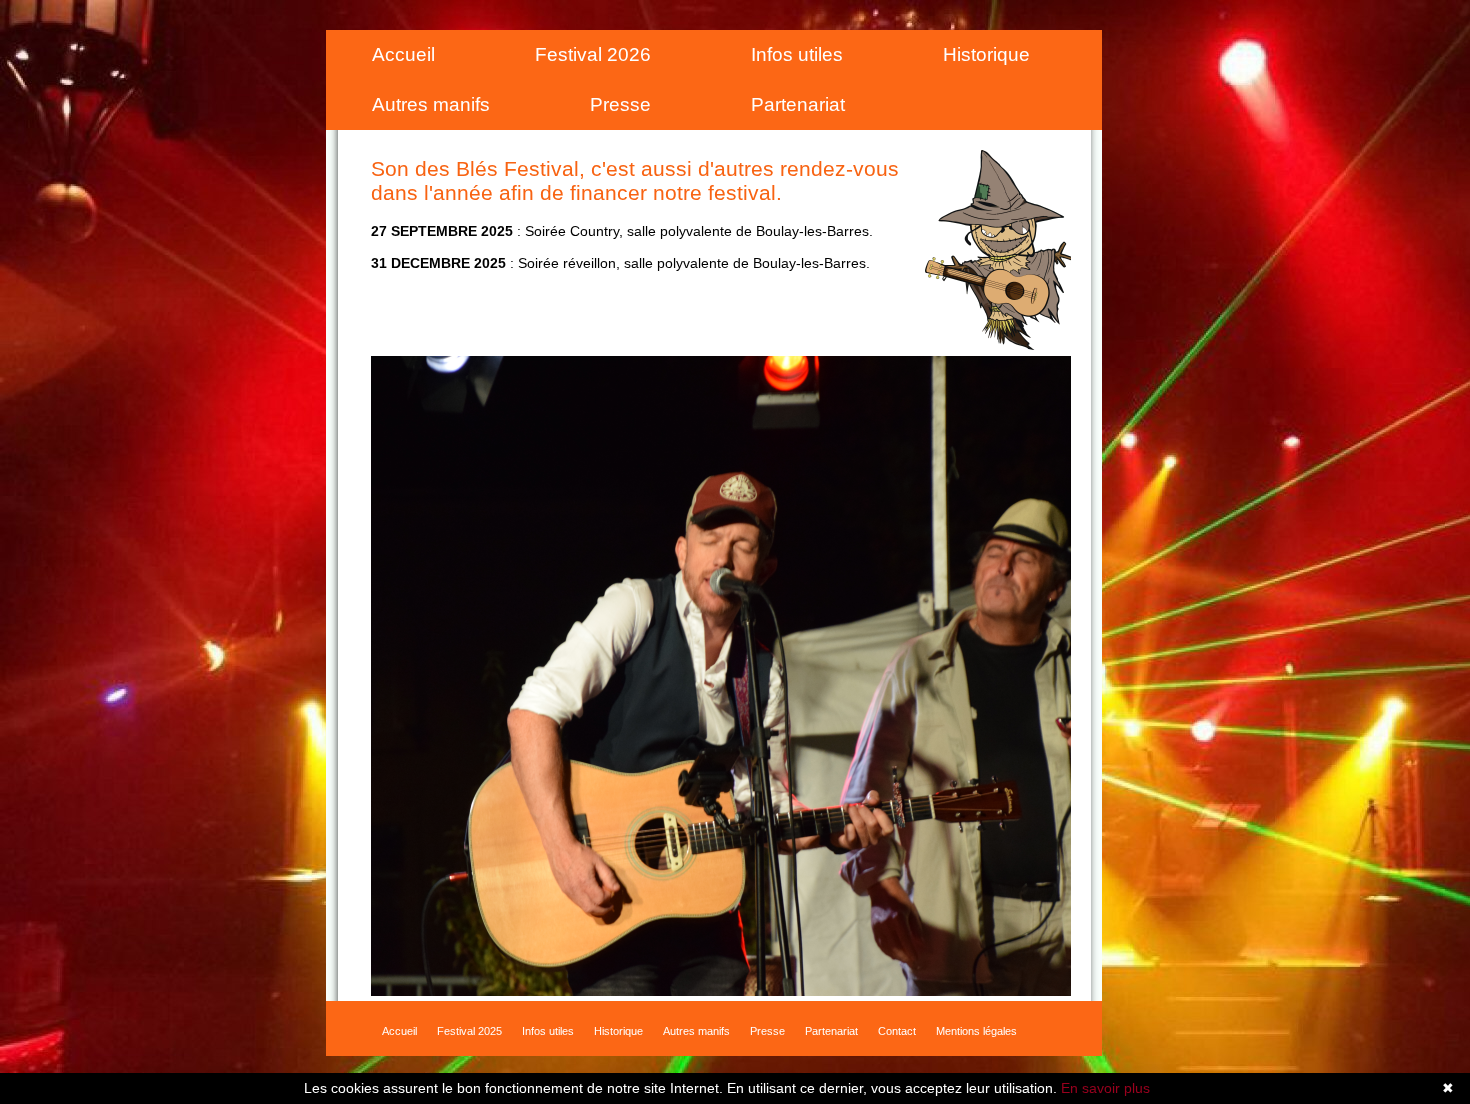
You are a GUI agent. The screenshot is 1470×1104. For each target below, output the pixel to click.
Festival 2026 (593, 54)
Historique (986, 54)
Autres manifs (431, 104)
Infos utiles (797, 54)
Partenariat (798, 104)
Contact (897, 1027)
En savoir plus (1105, 1088)
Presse (620, 104)
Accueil (403, 54)
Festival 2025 (469, 1027)
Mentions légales (976, 1027)
